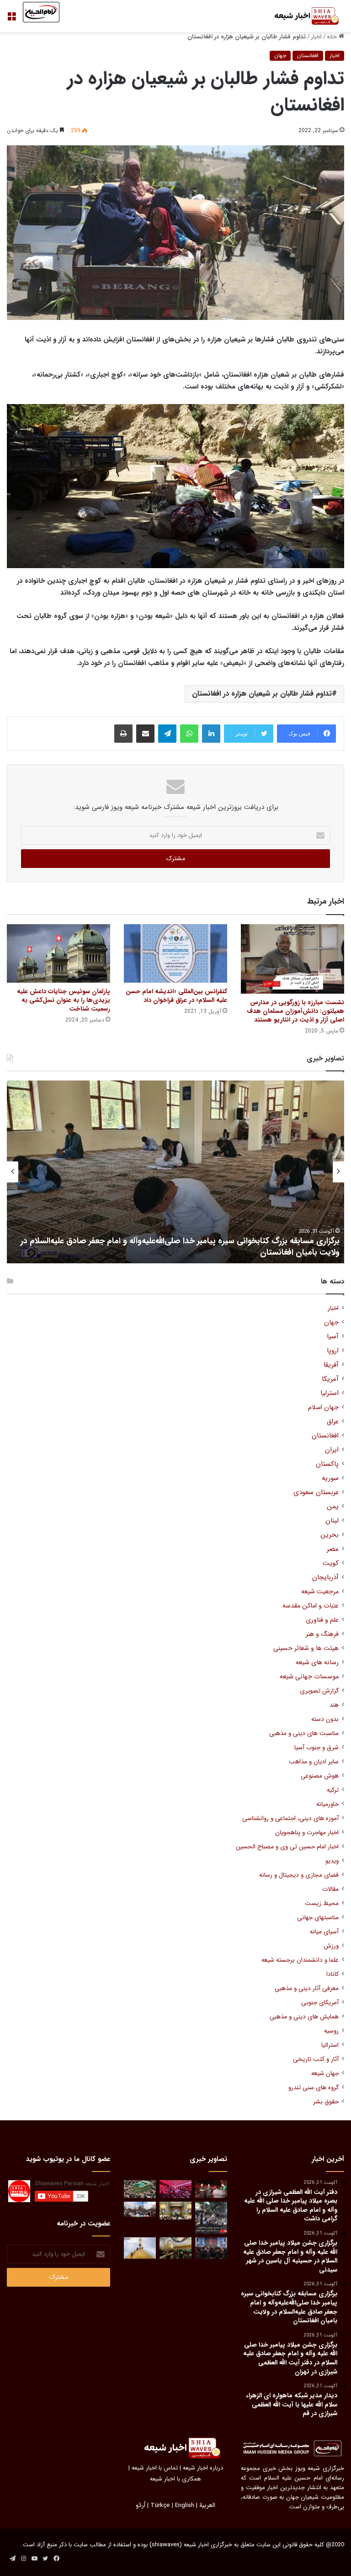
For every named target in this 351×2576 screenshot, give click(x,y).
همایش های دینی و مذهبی (304, 2017)
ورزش (331, 1946)
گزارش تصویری (319, 1691)
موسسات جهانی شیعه (309, 1677)
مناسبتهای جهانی (318, 1918)
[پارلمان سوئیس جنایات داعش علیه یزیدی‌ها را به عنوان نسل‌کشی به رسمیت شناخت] (58, 953)
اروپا (333, 1351)
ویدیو (332, 1861)
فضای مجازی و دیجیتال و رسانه (299, 1875)
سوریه (330, 1478)
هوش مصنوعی (320, 1776)
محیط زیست (322, 1903)
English (185, 2505)
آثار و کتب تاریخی (316, 2059)
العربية (207, 2505)
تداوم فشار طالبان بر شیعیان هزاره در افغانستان (262, 694)
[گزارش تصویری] (211, 2218)
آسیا (333, 1337)
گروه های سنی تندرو (314, 2088)
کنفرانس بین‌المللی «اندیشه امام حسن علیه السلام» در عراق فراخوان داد (176, 996)
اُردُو (141, 2505)
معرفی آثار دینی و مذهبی (307, 1988)
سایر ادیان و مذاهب (314, 1762)
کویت (331, 1563)
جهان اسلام (323, 1408)
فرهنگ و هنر (322, 1634)
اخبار (316, 37)
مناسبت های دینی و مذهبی (304, 1733)
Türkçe (160, 2505)
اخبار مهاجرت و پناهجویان (307, 1833)
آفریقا (331, 1365)
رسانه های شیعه (317, 1663)
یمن (333, 1507)
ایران (332, 1450)
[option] (175, 1172)
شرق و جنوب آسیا (316, 1748)
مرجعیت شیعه (320, 1592)
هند (334, 1705)
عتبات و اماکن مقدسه (311, 1606)
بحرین (330, 1535)
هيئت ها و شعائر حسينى (306, 1648)
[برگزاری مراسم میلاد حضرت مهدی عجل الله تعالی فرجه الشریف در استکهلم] (175, 2189)
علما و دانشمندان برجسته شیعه (300, 1960)
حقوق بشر (326, 2102)
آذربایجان (325, 1578)
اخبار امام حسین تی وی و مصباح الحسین (287, 1847)
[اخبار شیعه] (301, 16)
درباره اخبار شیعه (203, 2468)
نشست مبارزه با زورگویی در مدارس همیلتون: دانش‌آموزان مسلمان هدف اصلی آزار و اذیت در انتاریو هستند (295, 1011)
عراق (333, 1422)
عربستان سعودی (316, 1493)
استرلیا (330, 1393)
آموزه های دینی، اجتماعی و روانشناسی (290, 1818)
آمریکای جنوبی (320, 2003)
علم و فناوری (322, 1620)
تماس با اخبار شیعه (155, 2468)
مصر (333, 1549)
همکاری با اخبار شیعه (175, 2479)
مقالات (330, 1889)
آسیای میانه (324, 1932)
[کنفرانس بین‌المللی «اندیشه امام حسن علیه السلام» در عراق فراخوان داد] (175, 953)
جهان (280, 56)
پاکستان (327, 1464)
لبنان (332, 1521)
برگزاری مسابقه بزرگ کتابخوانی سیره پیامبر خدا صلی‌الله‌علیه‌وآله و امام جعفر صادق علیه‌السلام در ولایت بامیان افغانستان (180, 1247)
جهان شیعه (325, 2073)
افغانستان (308, 56)
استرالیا (330, 2045)
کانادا (332, 1974)
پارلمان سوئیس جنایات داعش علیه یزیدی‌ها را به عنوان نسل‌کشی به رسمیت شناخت (64, 1000)
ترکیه (333, 1790)
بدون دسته (325, 1719)
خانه (333, 37)
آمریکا (330, 1379)
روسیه (331, 2031)
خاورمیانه (327, 1804)
